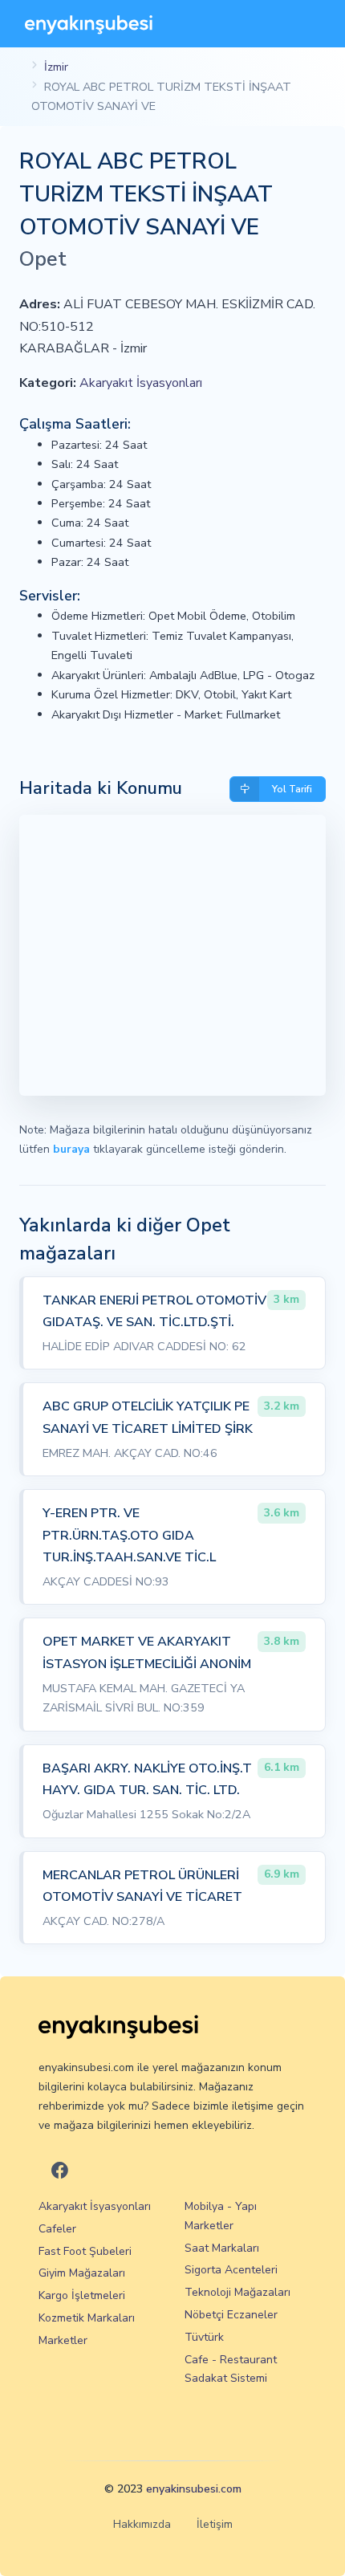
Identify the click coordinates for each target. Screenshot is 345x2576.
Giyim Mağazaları (82, 2273)
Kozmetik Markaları (87, 2318)
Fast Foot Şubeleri (85, 2251)
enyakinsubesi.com (194, 2489)
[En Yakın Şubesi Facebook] (60, 2172)
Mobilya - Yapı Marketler (221, 2216)
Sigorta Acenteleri (231, 2270)
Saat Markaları (222, 2248)
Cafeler (57, 2229)
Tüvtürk (204, 2337)
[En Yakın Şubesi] (89, 24)
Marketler (63, 2340)
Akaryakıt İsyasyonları (141, 383)
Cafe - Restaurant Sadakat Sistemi (231, 2369)
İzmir (56, 67)
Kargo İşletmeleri (82, 2295)
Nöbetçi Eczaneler (231, 2315)
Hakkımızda (142, 2524)
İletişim (215, 2524)
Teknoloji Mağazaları (237, 2292)
